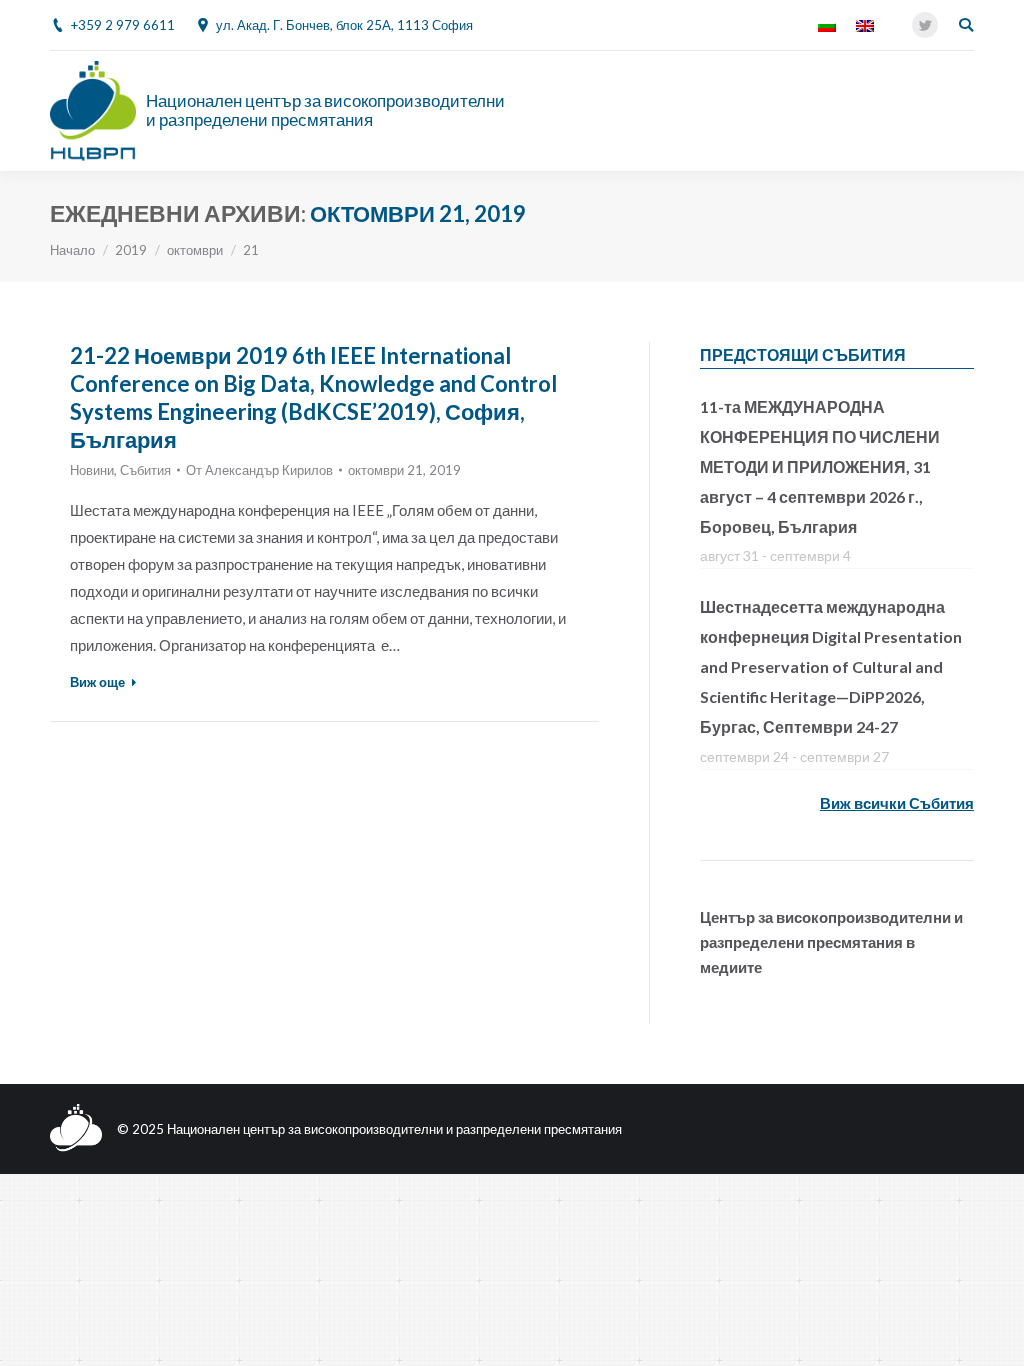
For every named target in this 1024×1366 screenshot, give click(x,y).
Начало (72, 250)
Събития (145, 470)
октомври (195, 250)
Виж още (97, 682)
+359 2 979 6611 (123, 25)
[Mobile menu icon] (963, 111)
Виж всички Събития (897, 803)
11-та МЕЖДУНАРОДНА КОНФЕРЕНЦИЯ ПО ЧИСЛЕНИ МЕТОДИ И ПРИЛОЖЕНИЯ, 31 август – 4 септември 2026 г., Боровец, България (820, 466)
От (259, 470)
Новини (92, 470)
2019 (131, 250)
